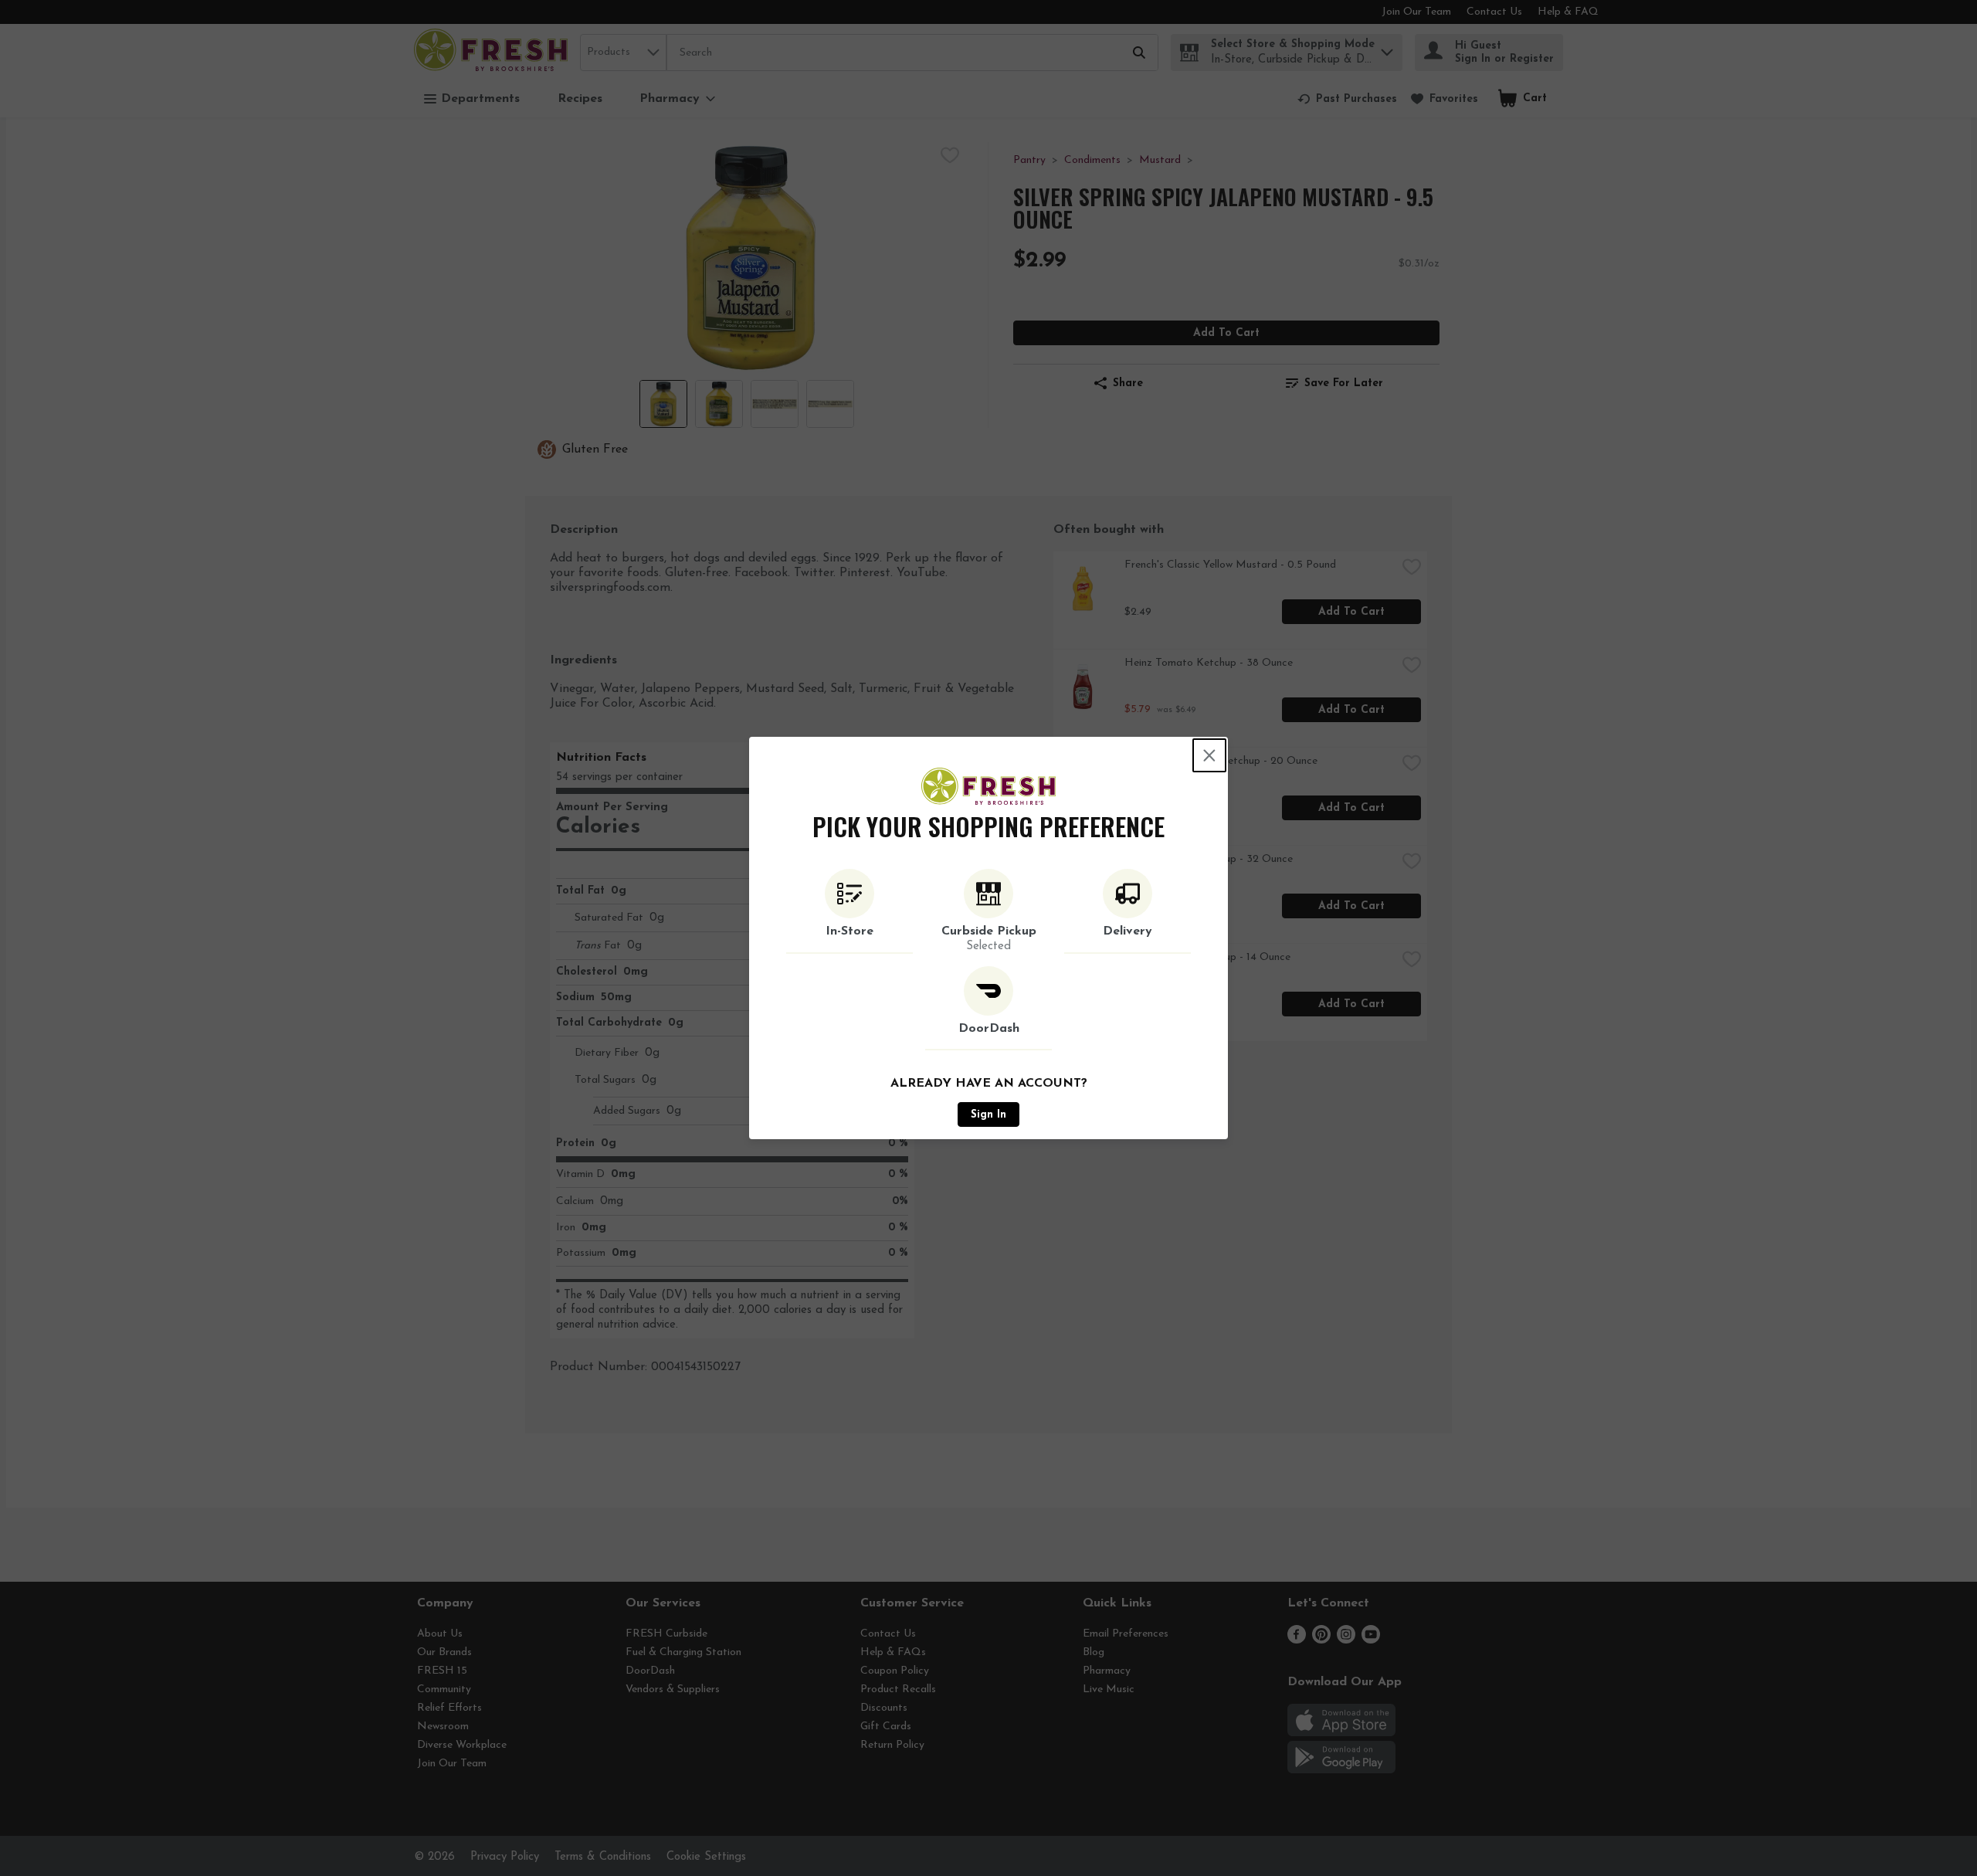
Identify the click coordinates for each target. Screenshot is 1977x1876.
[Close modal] (1209, 755)
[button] (849, 911)
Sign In (988, 1115)
